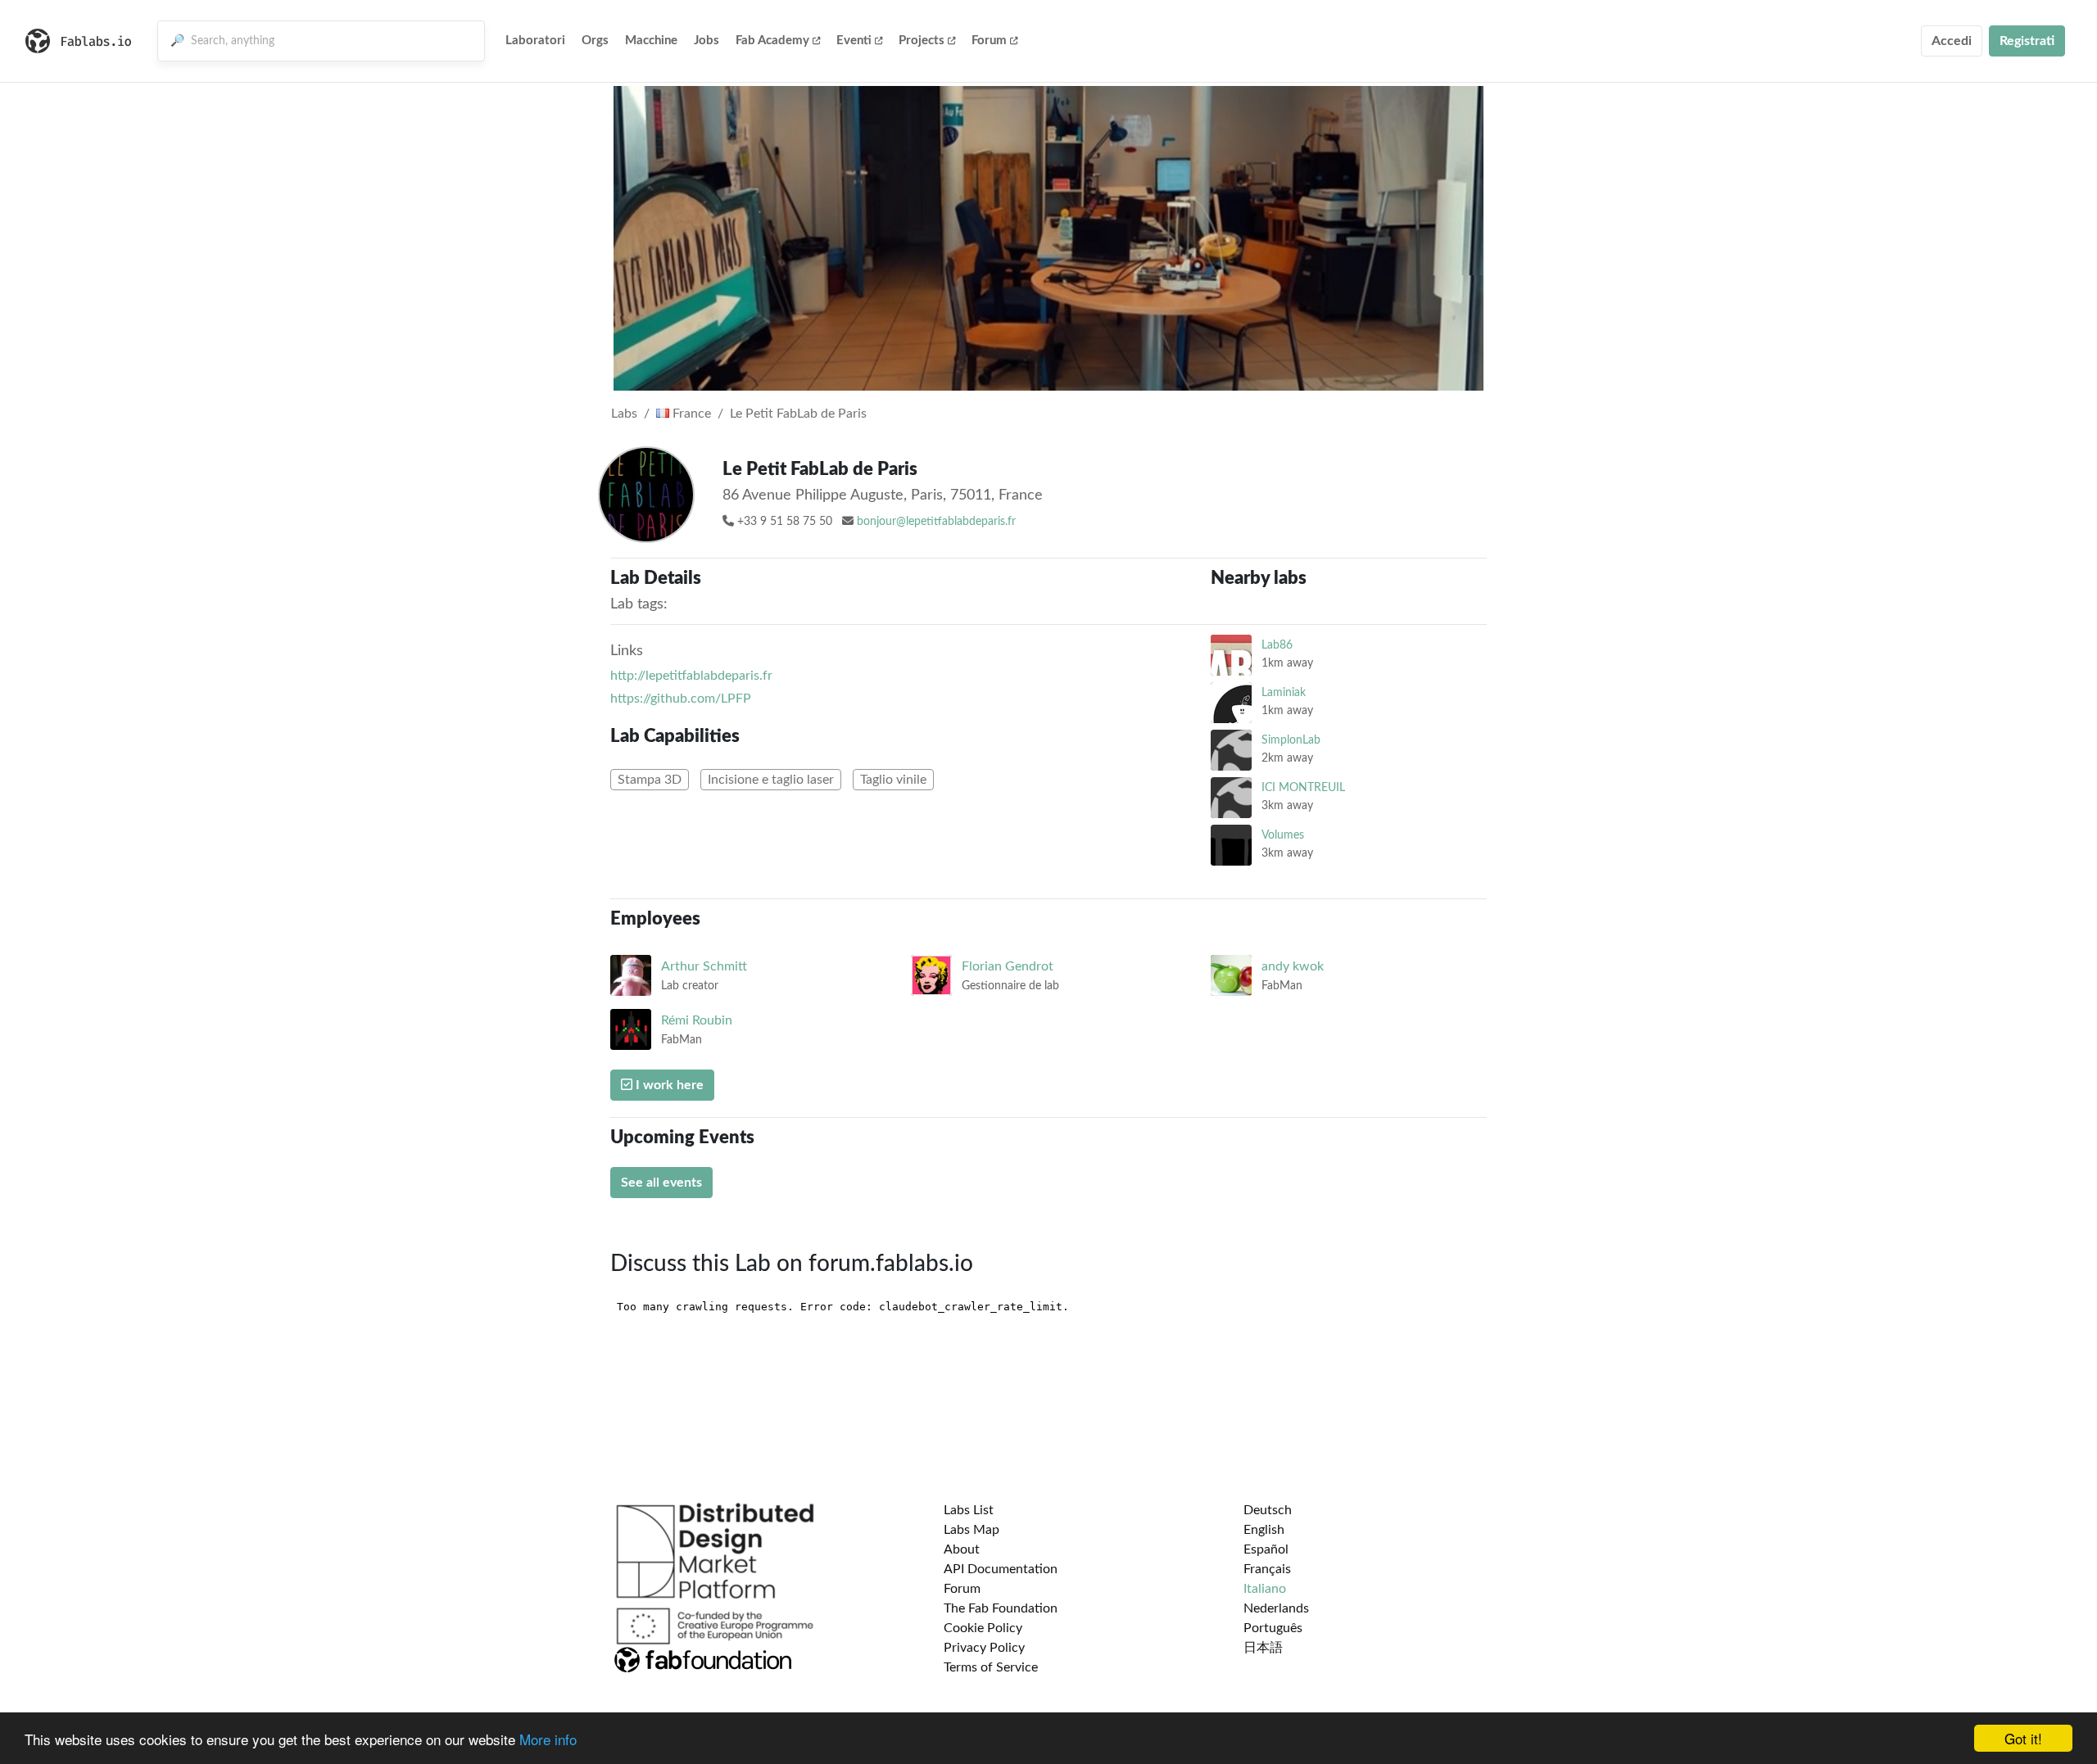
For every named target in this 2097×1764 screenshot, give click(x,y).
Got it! (2023, 1738)
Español (1266, 1549)
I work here (668, 1085)
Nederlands (1276, 1608)
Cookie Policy (983, 1628)
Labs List (969, 1510)
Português (1273, 1628)
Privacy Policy (984, 1648)
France (690, 414)
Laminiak (1284, 692)
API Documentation (1001, 1569)
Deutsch (1268, 1510)
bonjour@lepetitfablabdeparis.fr (936, 522)
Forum (989, 41)
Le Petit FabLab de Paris (798, 414)
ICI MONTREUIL (1303, 787)
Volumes (1283, 835)
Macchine (651, 41)
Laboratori (535, 41)
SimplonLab (1291, 740)
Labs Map (972, 1530)
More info (548, 1739)
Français (1267, 1569)
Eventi (854, 41)
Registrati (2027, 41)
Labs (624, 414)
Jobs (707, 41)
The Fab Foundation (1001, 1608)
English (1264, 1530)
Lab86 (1277, 645)
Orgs (595, 41)
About (962, 1549)
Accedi (1952, 41)
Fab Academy (772, 41)
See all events (661, 1183)
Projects (922, 41)
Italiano (1265, 1589)
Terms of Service (991, 1667)
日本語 (1263, 1648)
